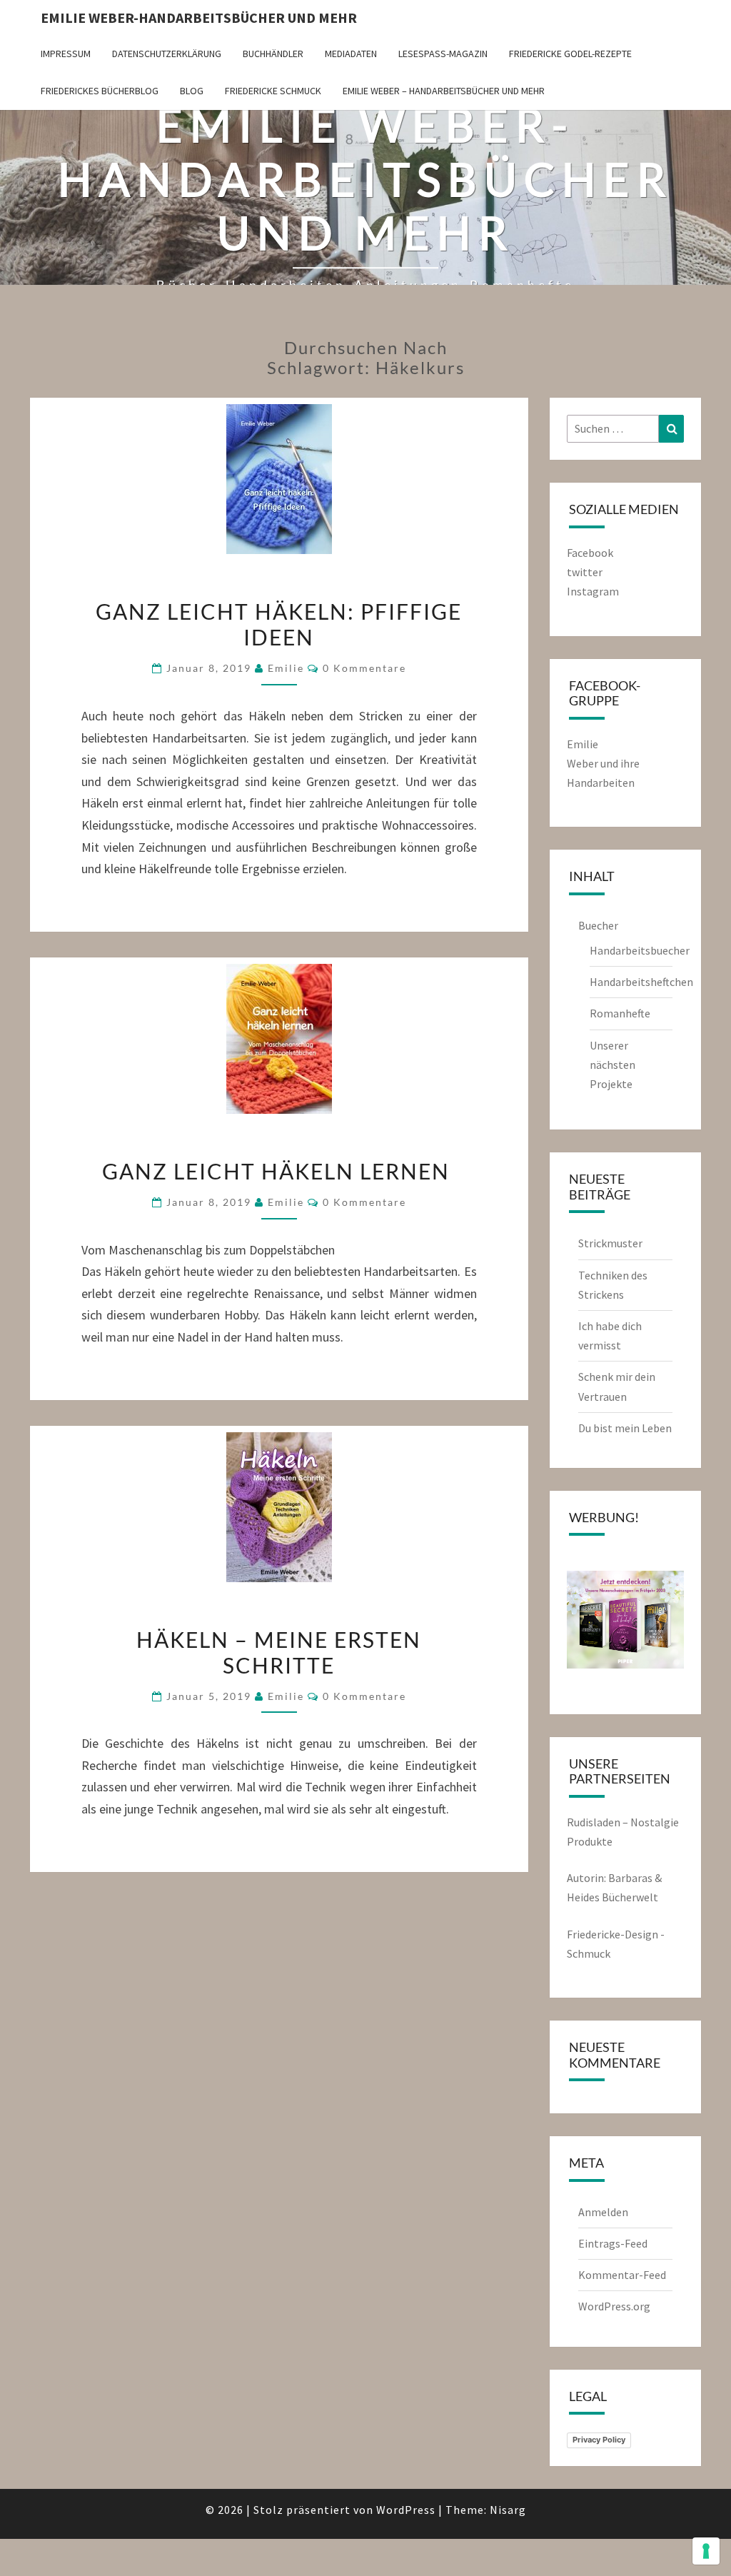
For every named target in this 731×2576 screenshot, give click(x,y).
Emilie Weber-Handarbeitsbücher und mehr (199, 17)
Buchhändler (273, 54)
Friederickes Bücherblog (100, 91)
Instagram (593, 591)
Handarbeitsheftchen (641, 982)
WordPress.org (614, 2306)
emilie (286, 668)
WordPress (406, 2510)
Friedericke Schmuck (273, 91)
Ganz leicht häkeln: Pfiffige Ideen (279, 624)
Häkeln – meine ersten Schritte (279, 1652)
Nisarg (508, 2510)
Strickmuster (610, 1243)
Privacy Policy (599, 2440)
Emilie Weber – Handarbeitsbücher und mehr (444, 91)
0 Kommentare (364, 668)
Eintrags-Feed (613, 2243)
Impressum (66, 54)
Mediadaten (351, 54)
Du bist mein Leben (625, 1428)
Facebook (590, 553)
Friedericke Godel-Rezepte (570, 54)
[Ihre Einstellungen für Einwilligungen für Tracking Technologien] (706, 2551)
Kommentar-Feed (622, 2275)
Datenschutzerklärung (167, 54)
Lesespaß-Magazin (443, 54)
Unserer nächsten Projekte (612, 1065)
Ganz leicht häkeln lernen (279, 1171)
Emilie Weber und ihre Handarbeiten (603, 763)
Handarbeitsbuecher (640, 950)
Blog (192, 91)
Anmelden (603, 2212)
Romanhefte (620, 1013)
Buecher (598, 925)
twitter (585, 572)
